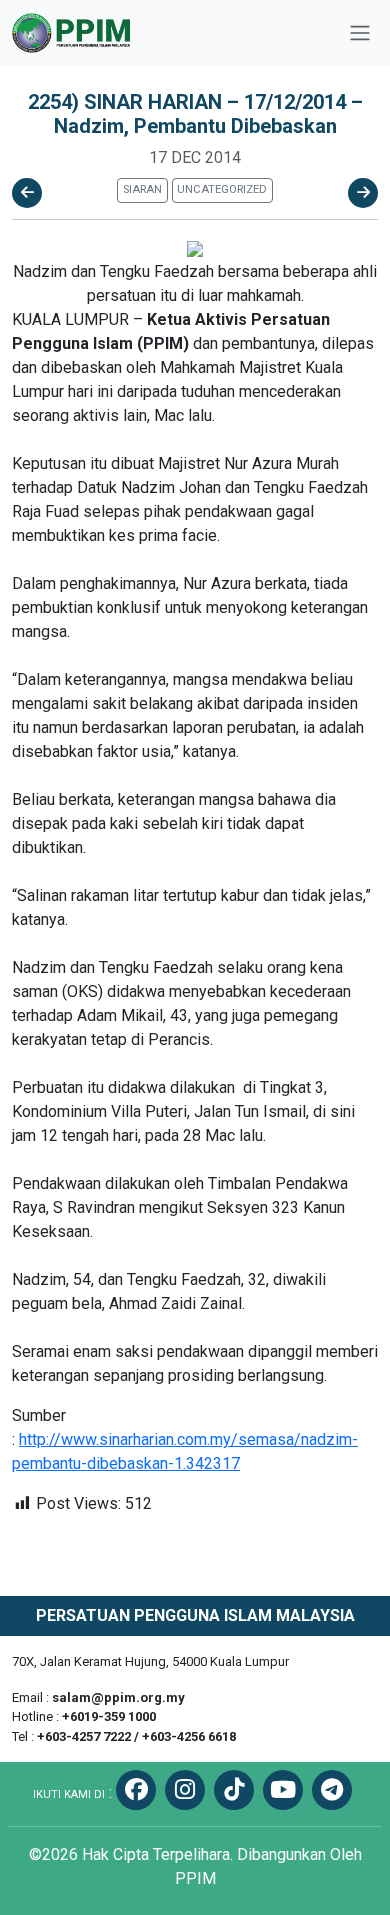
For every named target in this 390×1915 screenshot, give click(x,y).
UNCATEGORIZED (222, 189)
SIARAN (142, 189)
